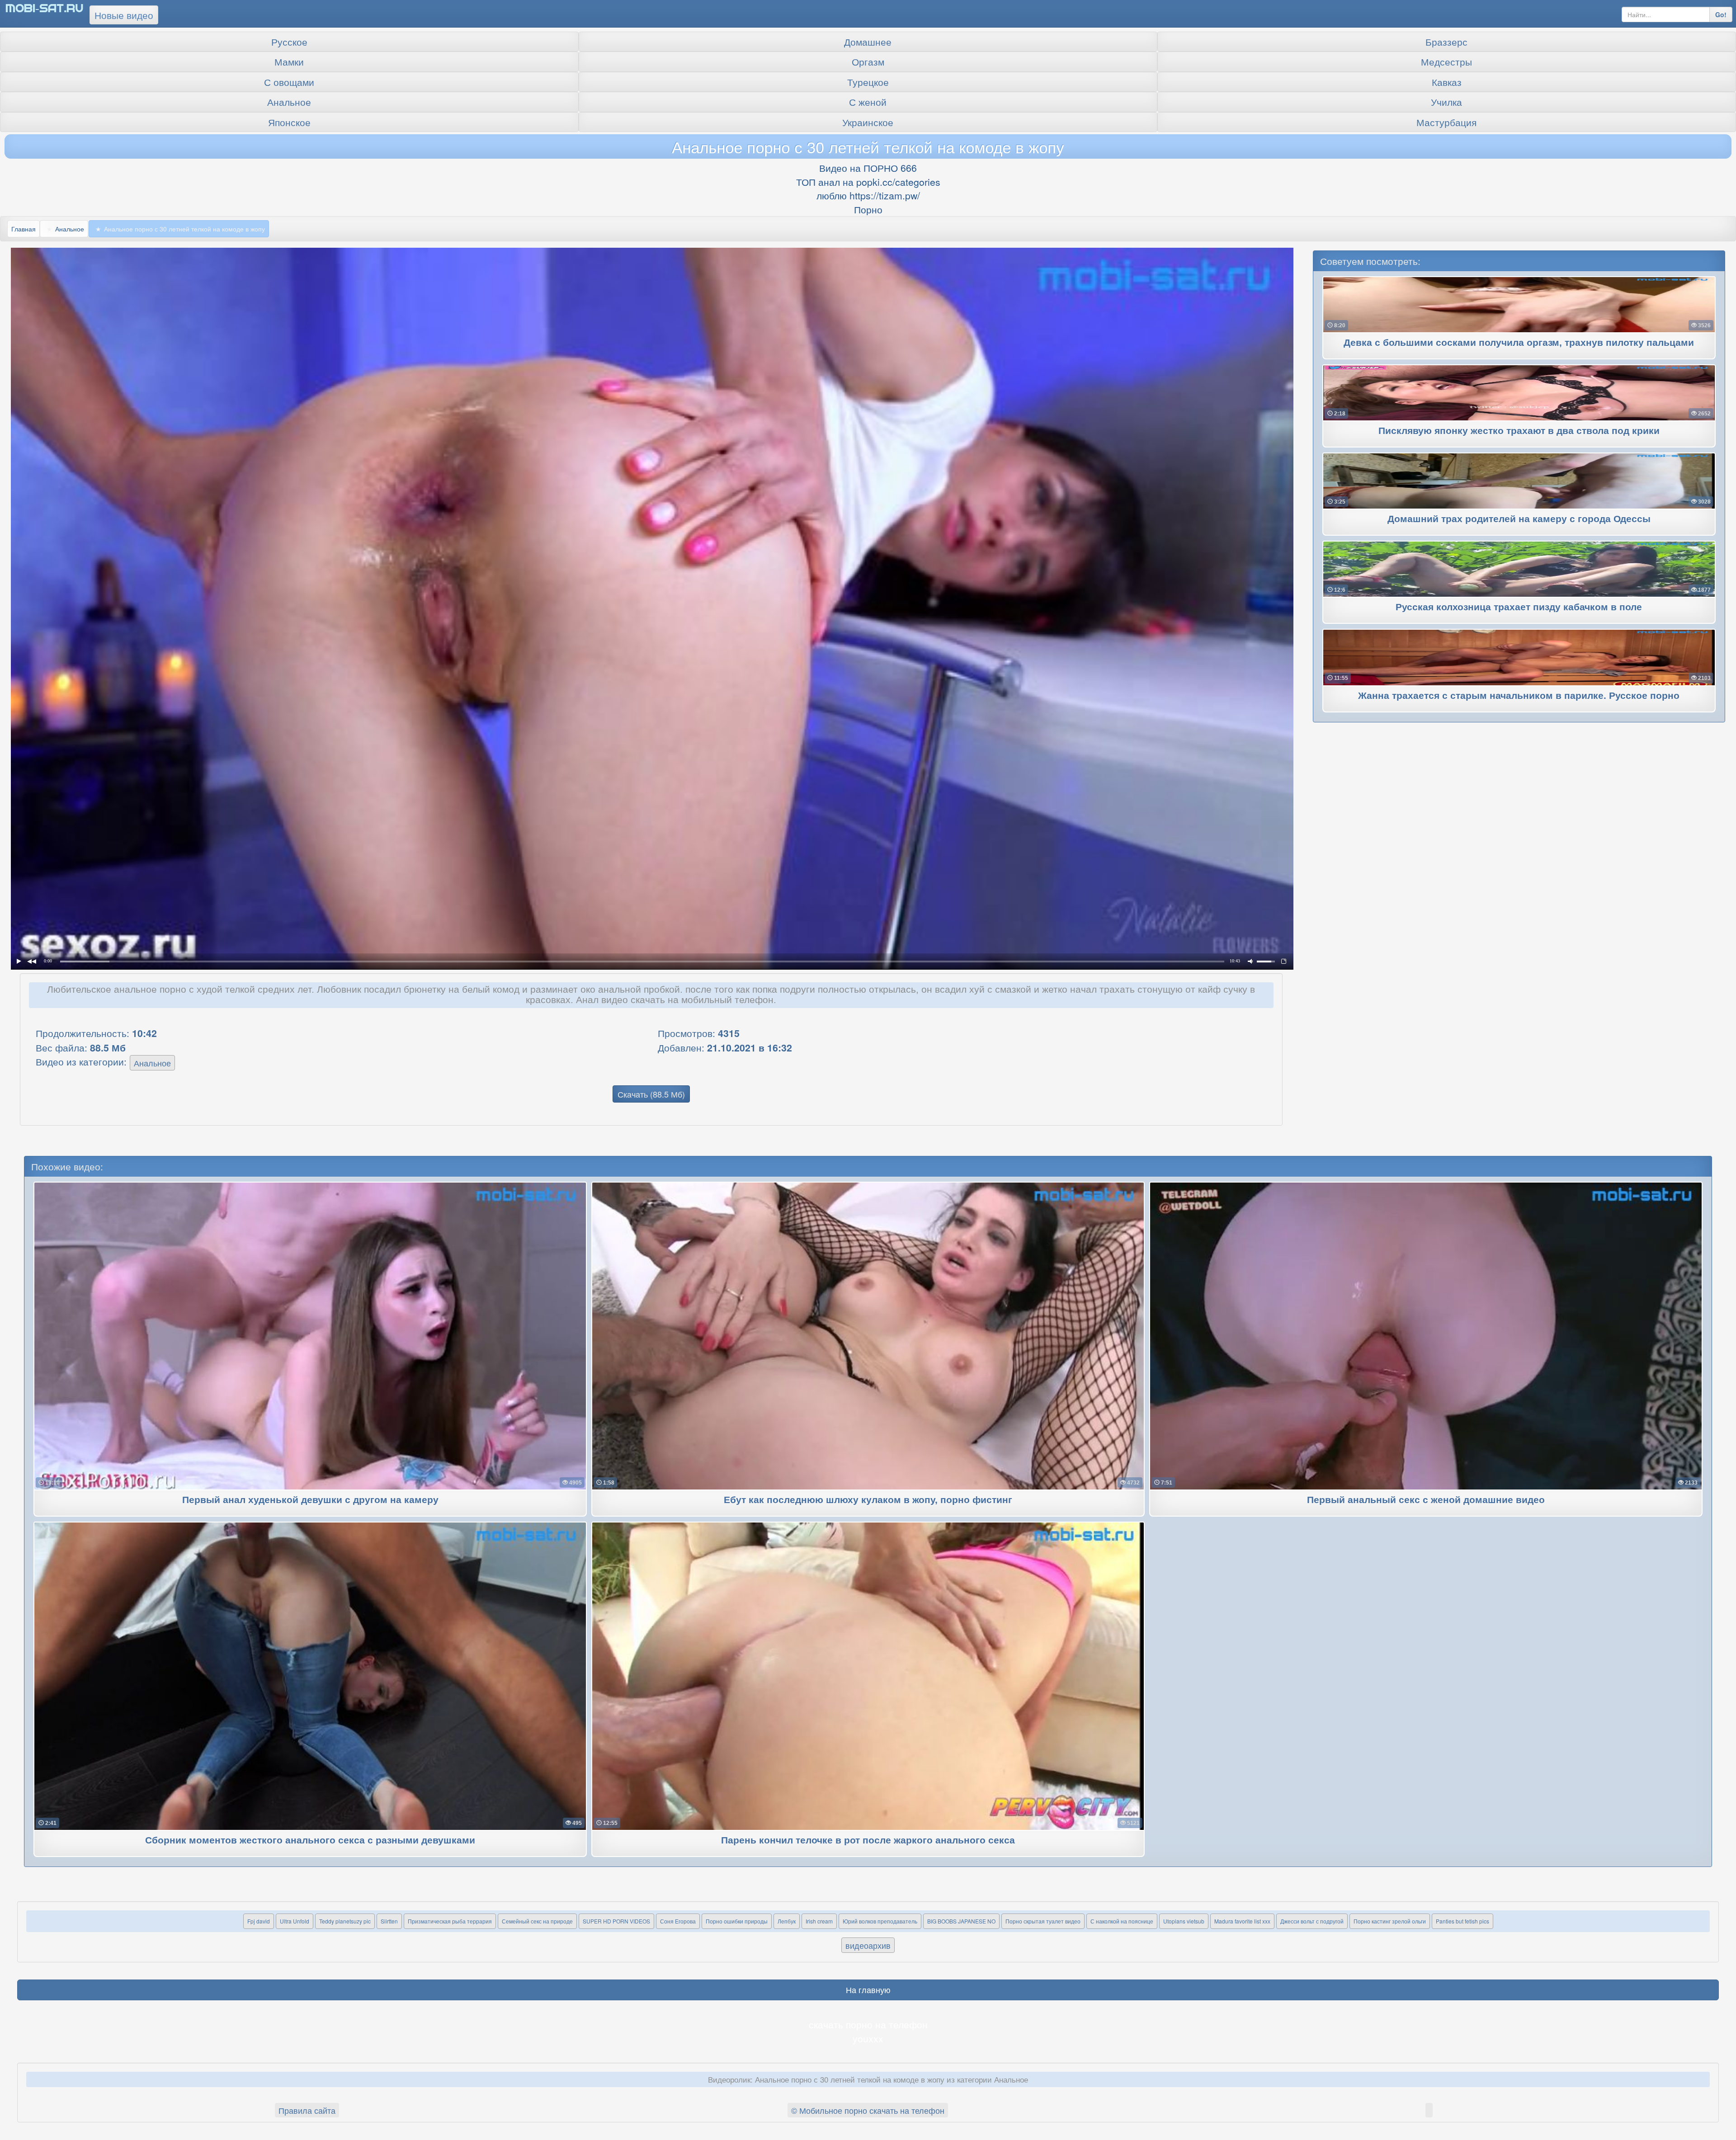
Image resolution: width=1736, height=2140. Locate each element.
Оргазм (868, 61)
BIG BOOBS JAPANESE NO (961, 1921)
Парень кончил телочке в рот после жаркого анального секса (868, 1841)
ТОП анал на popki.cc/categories (868, 182)
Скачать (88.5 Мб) (651, 1094)
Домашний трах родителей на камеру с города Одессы (1519, 519)
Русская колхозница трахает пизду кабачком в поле (1519, 607)
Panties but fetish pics (1462, 1921)
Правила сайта (307, 2110)
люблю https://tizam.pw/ (868, 195)
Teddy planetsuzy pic (345, 1921)
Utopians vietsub (1184, 1921)
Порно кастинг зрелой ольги (1390, 1921)
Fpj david (259, 1921)
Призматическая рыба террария (450, 1921)
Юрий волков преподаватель (880, 1921)
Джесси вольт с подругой (1312, 1921)
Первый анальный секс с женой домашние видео (1426, 1500)
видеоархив (868, 1945)
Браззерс (1446, 42)
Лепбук (787, 1921)
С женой (868, 102)
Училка (1446, 102)
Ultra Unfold (295, 1921)
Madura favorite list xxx (1242, 1921)
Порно (868, 209)
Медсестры (1446, 61)
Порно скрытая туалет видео (1043, 1921)
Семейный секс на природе (537, 1921)
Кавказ (1447, 82)
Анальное (289, 102)
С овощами (289, 82)
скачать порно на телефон (868, 2024)
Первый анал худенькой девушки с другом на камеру (310, 1500)
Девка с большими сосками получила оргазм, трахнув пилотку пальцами (1519, 343)
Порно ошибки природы (737, 1921)
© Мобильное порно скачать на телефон (868, 2110)
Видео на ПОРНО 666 (868, 168)
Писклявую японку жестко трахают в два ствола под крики (1519, 431)
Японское (289, 122)
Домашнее (868, 42)
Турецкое (868, 82)
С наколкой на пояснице (1122, 1921)
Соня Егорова (678, 1921)
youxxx (868, 2038)
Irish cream (819, 1921)
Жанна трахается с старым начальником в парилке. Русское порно (1519, 696)
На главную (868, 1989)
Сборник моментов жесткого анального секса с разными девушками (310, 1841)
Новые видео (124, 15)
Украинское (868, 122)
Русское (289, 42)
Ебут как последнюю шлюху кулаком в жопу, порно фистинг (868, 1500)
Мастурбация (1446, 122)
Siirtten (389, 1921)
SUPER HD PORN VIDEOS (616, 1921)
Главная (24, 229)
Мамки (289, 61)
